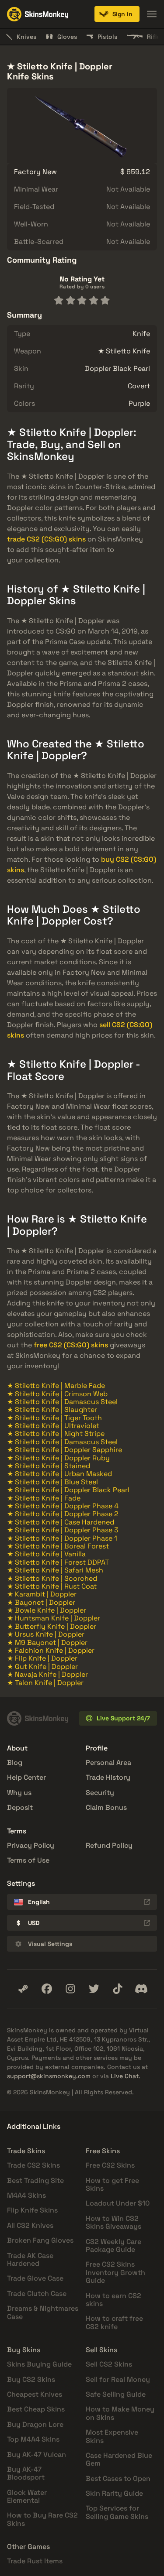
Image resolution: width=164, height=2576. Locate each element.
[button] (117, 14)
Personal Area (108, 1762)
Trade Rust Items (35, 2561)
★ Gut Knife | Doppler (42, 1667)
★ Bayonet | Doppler (41, 1602)
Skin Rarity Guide (114, 2493)
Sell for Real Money (118, 2379)
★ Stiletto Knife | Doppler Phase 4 (63, 1506)
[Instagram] (70, 1989)
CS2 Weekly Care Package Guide (113, 2245)
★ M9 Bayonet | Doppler (47, 1643)
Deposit (20, 1807)
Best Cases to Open (118, 2478)
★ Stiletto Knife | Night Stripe (56, 1434)
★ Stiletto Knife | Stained (49, 1466)
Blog (15, 1762)
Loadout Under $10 (118, 2203)
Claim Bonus (106, 1807)
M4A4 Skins (26, 2195)
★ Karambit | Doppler (42, 1594)
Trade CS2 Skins (33, 2165)
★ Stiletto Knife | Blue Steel (52, 1482)
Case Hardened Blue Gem (119, 2459)
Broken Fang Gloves (40, 2240)
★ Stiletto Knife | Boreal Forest (58, 1546)
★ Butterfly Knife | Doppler (52, 1626)
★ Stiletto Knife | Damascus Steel (62, 1402)
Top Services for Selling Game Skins (117, 2512)
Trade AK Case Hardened (30, 2259)
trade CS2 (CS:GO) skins (46, 539)
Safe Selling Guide (116, 2394)
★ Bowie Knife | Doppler (47, 1610)
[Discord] (141, 1989)
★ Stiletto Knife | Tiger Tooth (54, 1418)
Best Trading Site (35, 2180)
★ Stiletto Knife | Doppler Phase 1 (62, 1538)
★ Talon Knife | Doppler (45, 1683)
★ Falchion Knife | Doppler (51, 1650)
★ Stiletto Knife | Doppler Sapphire (65, 1450)
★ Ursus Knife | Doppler (46, 1634)
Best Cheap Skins (36, 2409)
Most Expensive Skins (112, 2436)
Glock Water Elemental (27, 2496)
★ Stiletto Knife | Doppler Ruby (58, 1458)
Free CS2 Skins (110, 2165)
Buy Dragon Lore (35, 2424)
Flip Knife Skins (32, 2210)
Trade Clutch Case (37, 2293)
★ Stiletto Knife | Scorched (52, 1578)
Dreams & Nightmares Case (43, 2312)
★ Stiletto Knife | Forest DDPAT (58, 1562)
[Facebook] (47, 1989)
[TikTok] (118, 1989)
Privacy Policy (31, 1845)
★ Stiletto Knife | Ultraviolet (53, 1426)
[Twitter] (94, 1989)
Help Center (26, 1777)
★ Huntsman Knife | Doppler (54, 1618)
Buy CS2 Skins (31, 2379)
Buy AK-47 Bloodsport (26, 2473)
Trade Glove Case (35, 2278)
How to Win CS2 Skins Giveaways (113, 2222)
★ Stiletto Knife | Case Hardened (61, 1522)
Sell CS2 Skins (109, 2364)
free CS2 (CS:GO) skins (71, 1345)
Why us (19, 1793)
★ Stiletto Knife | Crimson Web (57, 1394)
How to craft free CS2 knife (114, 2322)
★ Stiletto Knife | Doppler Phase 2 (63, 1514)
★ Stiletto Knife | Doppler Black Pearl (68, 1490)
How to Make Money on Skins (120, 2413)
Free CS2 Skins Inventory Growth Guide (115, 2272)
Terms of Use (28, 1860)
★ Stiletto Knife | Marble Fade (56, 1386)
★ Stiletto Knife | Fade (44, 1498)
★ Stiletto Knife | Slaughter (52, 1410)
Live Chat (125, 2076)
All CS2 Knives (30, 2225)
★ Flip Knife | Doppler (42, 1658)
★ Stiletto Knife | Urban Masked (59, 1474)
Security (100, 1793)
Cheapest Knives (35, 2394)
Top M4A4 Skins (33, 2439)
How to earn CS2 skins (113, 2300)
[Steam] (23, 1989)
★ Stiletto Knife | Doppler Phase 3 (63, 1530)
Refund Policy (109, 1845)
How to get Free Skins (112, 2184)
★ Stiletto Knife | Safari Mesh (55, 1570)
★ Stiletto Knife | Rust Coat (52, 1586)
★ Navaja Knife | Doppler (47, 1674)
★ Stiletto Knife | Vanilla (46, 1554)
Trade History (108, 1777)
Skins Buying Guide (39, 2364)
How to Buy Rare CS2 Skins (42, 2519)
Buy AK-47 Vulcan (37, 2454)
